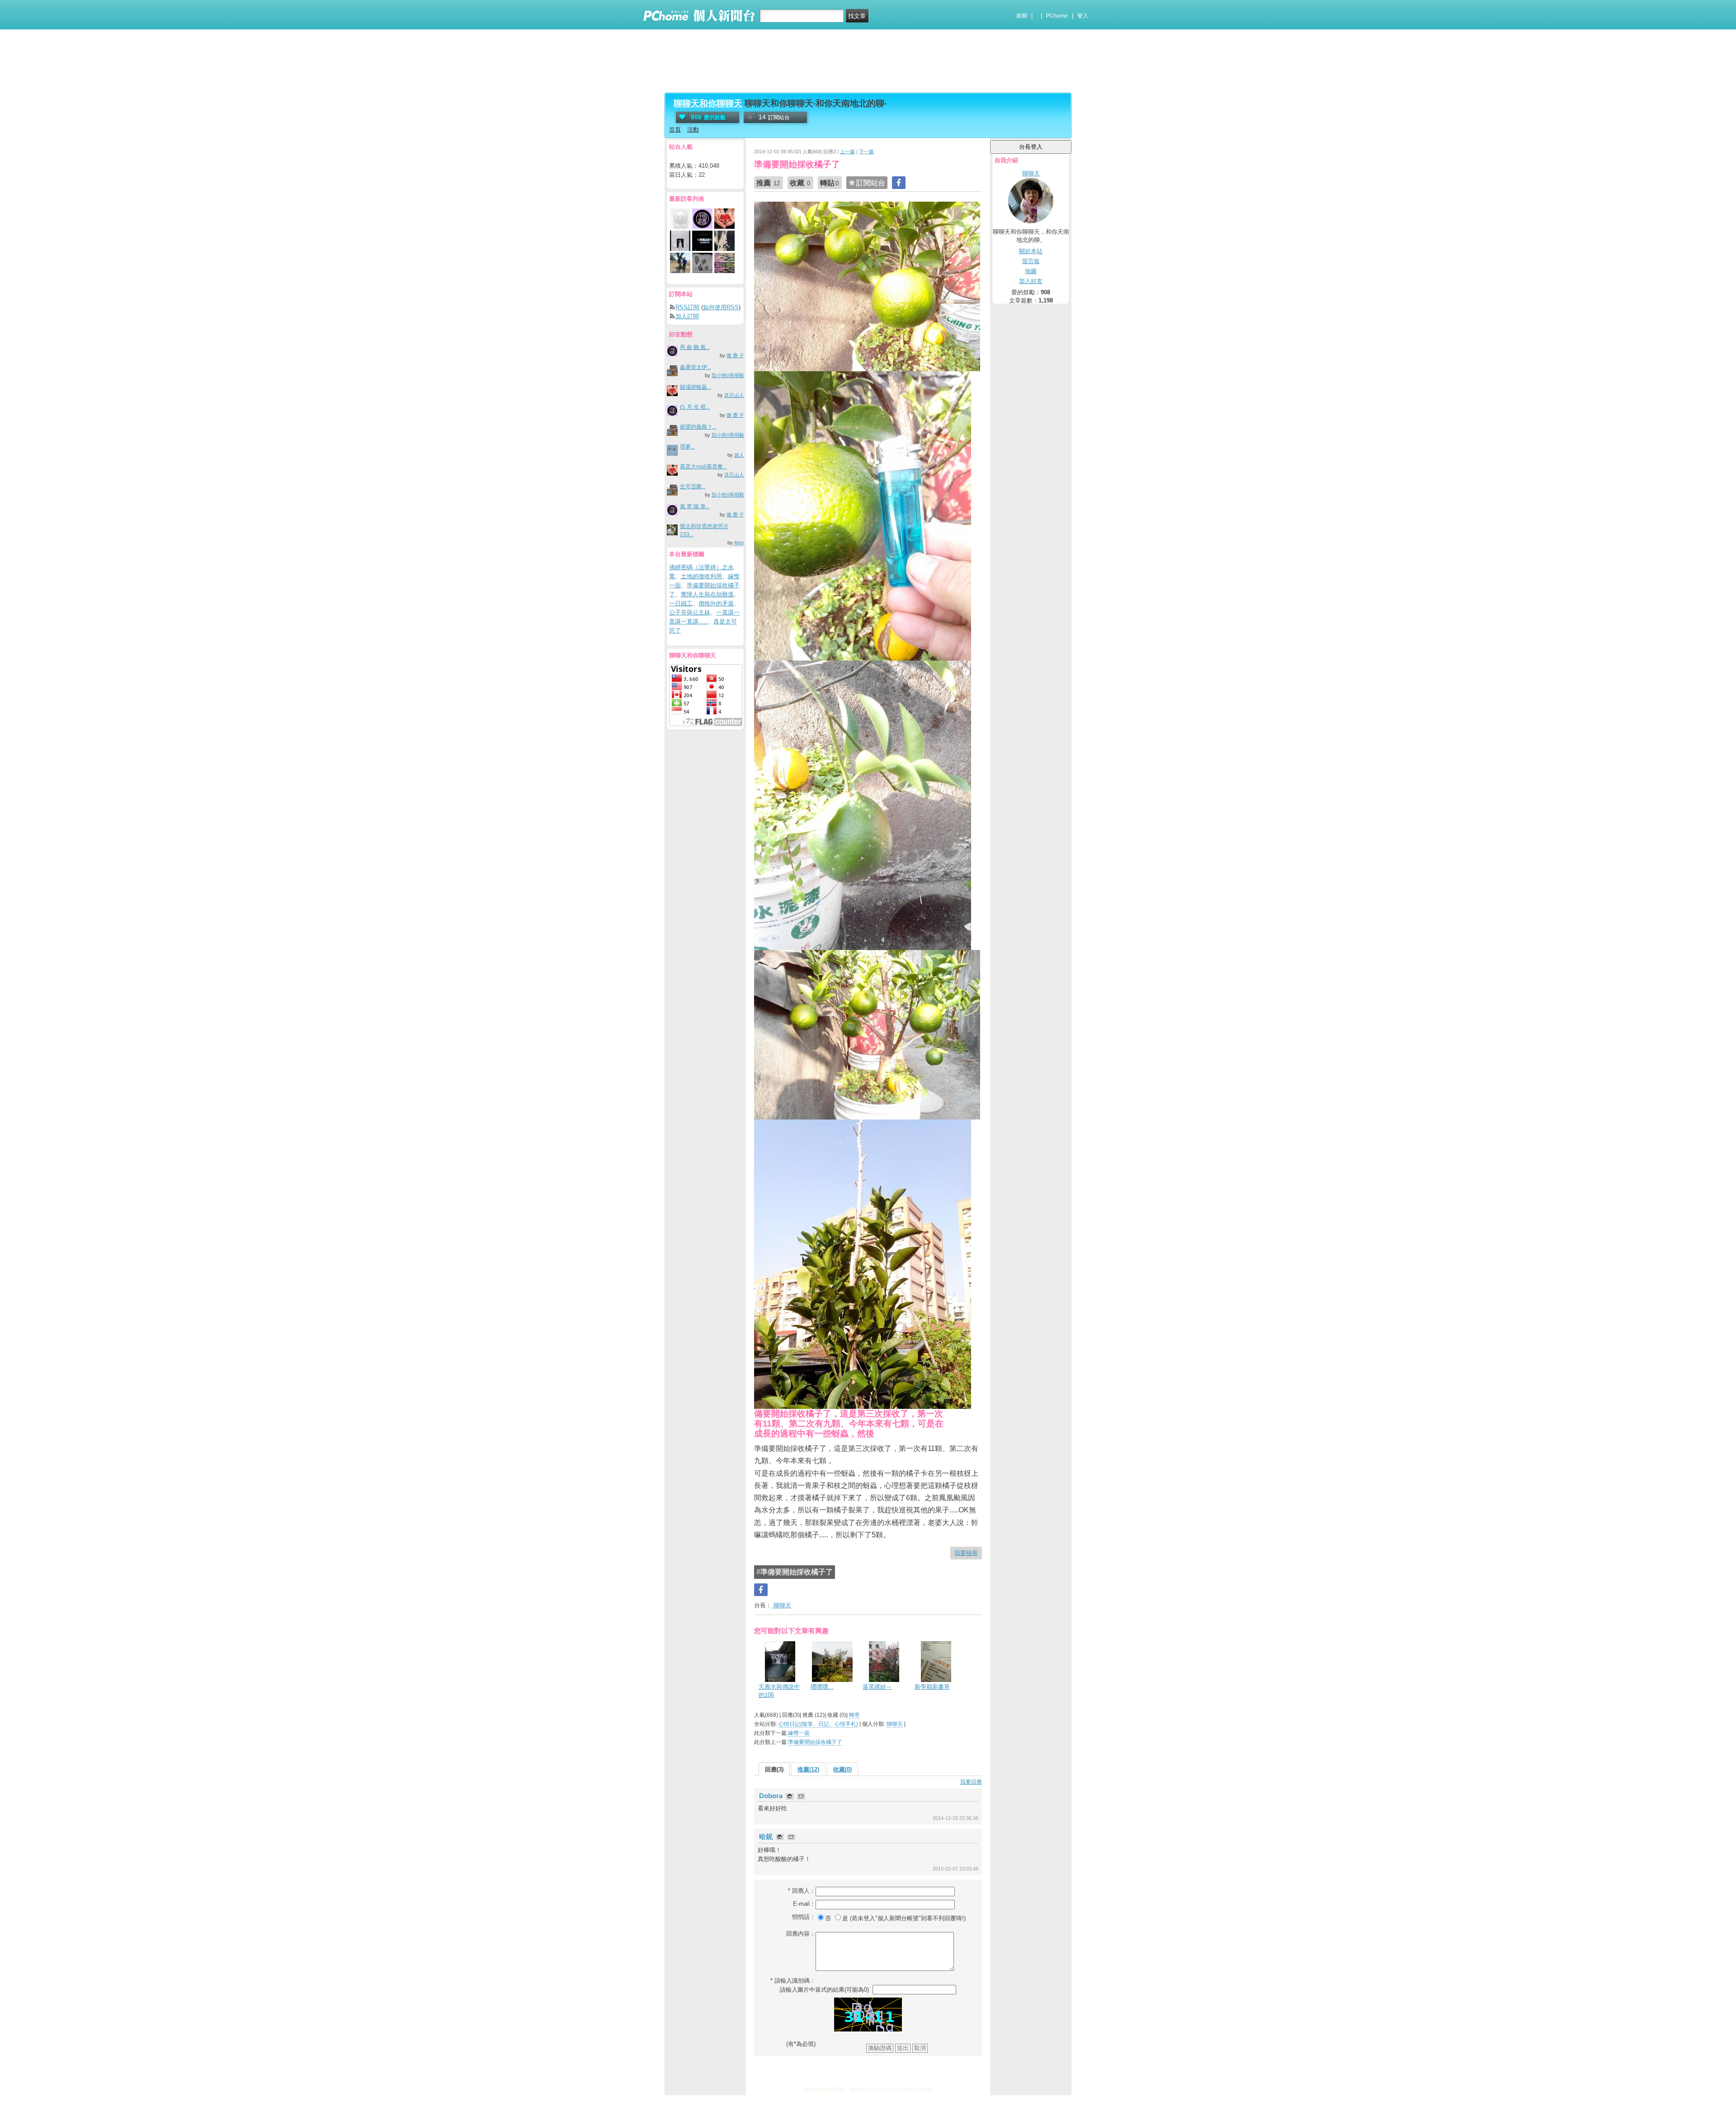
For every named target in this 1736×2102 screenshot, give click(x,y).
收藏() (842, 1769)
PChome (1057, 16)
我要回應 (971, 1782)
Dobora (772, 1796)
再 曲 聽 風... (695, 347)
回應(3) (774, 1769)
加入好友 (1031, 281)
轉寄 (854, 1715)
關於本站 (1031, 251)
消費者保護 (835, 2081)
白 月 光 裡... (695, 407)
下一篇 (866, 151)
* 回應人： (802, 1891)
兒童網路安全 (871, 2081)
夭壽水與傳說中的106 (779, 1691)
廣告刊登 (804, 2081)
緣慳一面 (799, 1733)
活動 (693, 130)
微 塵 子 (735, 355)
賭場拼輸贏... (696, 387)
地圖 (1031, 271)
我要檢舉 (966, 1553)
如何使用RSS (721, 307)
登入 (1083, 16)
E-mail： (804, 1904)
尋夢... (687, 447)
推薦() (808, 1769)
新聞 (1022, 16)
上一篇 (847, 151)
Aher (739, 543)
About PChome (912, 2081)
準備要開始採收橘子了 (815, 1742)
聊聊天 (781, 1605)
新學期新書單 (932, 1687)
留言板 (1031, 261)
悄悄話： (804, 1917)
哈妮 (767, 1836)
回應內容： (801, 1934)
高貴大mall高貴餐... (703, 467)
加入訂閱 (687, 316)
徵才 (943, 2081)
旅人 (739, 455)
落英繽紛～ (877, 1687)
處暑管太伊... (696, 367)
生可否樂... (693, 487)
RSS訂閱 (687, 307)
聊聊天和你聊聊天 (708, 103)
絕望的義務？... (698, 427)
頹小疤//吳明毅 (728, 375)
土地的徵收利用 (701, 576)
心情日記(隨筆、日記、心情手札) (818, 1724)
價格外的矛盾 (716, 603)
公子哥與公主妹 (690, 612)
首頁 (675, 130)
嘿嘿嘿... (822, 1687)
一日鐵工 (681, 603)
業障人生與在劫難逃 (707, 594)
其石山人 (734, 395)
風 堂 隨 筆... (695, 506)
